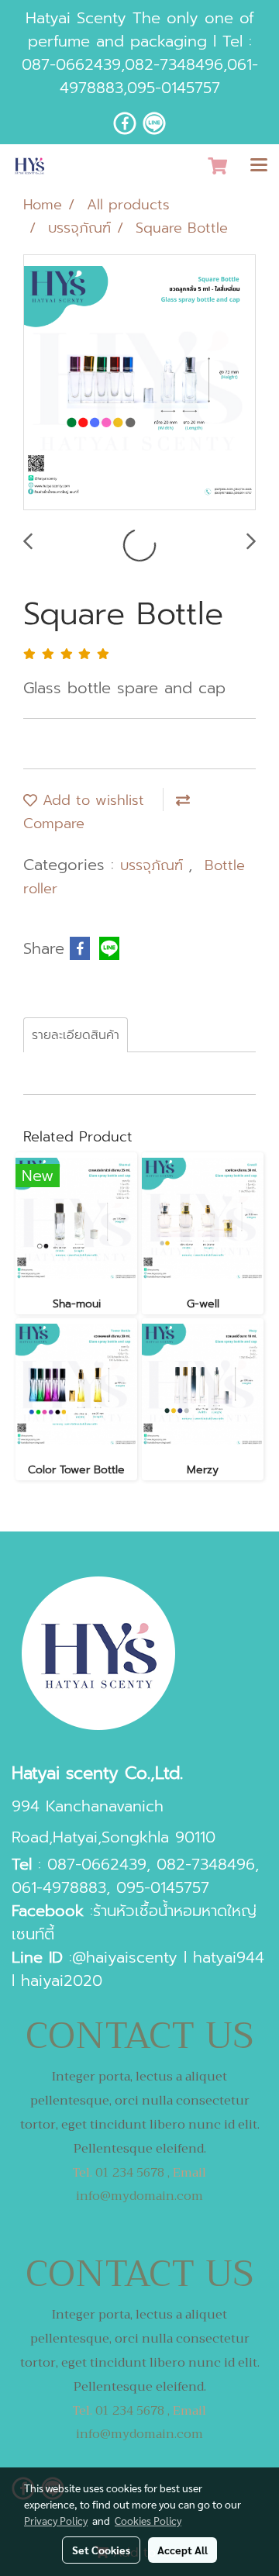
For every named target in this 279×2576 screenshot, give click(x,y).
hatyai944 (229, 1957)
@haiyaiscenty (125, 1957)
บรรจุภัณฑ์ (154, 865)
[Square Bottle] (139, 383)
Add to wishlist (91, 800)
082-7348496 (174, 64)
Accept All (183, 2550)
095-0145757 (174, 88)
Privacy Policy (56, 2520)
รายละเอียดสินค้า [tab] (76, 1035)
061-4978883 (59, 1887)
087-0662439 (71, 64)
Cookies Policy (148, 2520)
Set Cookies (101, 2550)
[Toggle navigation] (259, 166)
